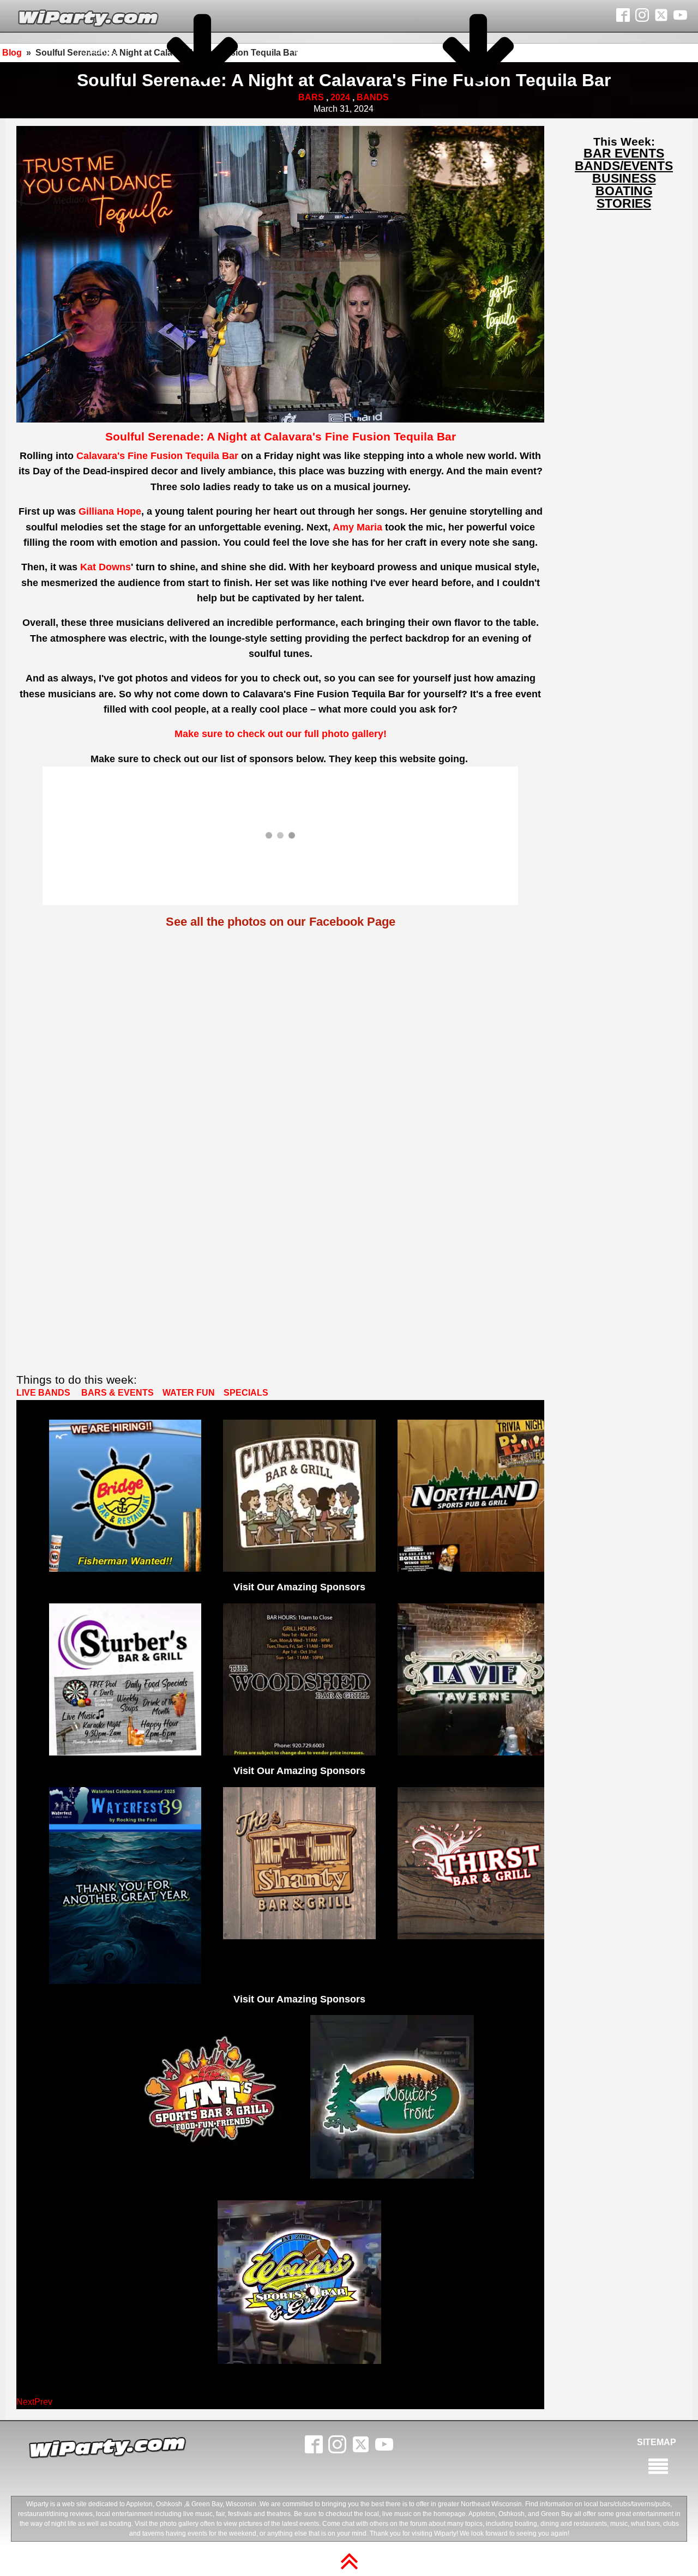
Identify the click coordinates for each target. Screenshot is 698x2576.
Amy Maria (357, 527)
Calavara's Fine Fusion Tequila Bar (157, 456)
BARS (311, 97)
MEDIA (309, 51)
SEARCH (631, 51)
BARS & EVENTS (118, 1393)
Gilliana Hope (110, 511)
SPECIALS (246, 1393)
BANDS (373, 97)
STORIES (101, 51)
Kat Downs (106, 567)
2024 (340, 97)
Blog (12, 53)
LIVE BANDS (43, 1393)
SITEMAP (657, 2442)
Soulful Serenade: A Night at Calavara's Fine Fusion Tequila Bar (281, 436)
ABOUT (586, 51)
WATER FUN (190, 1393)
